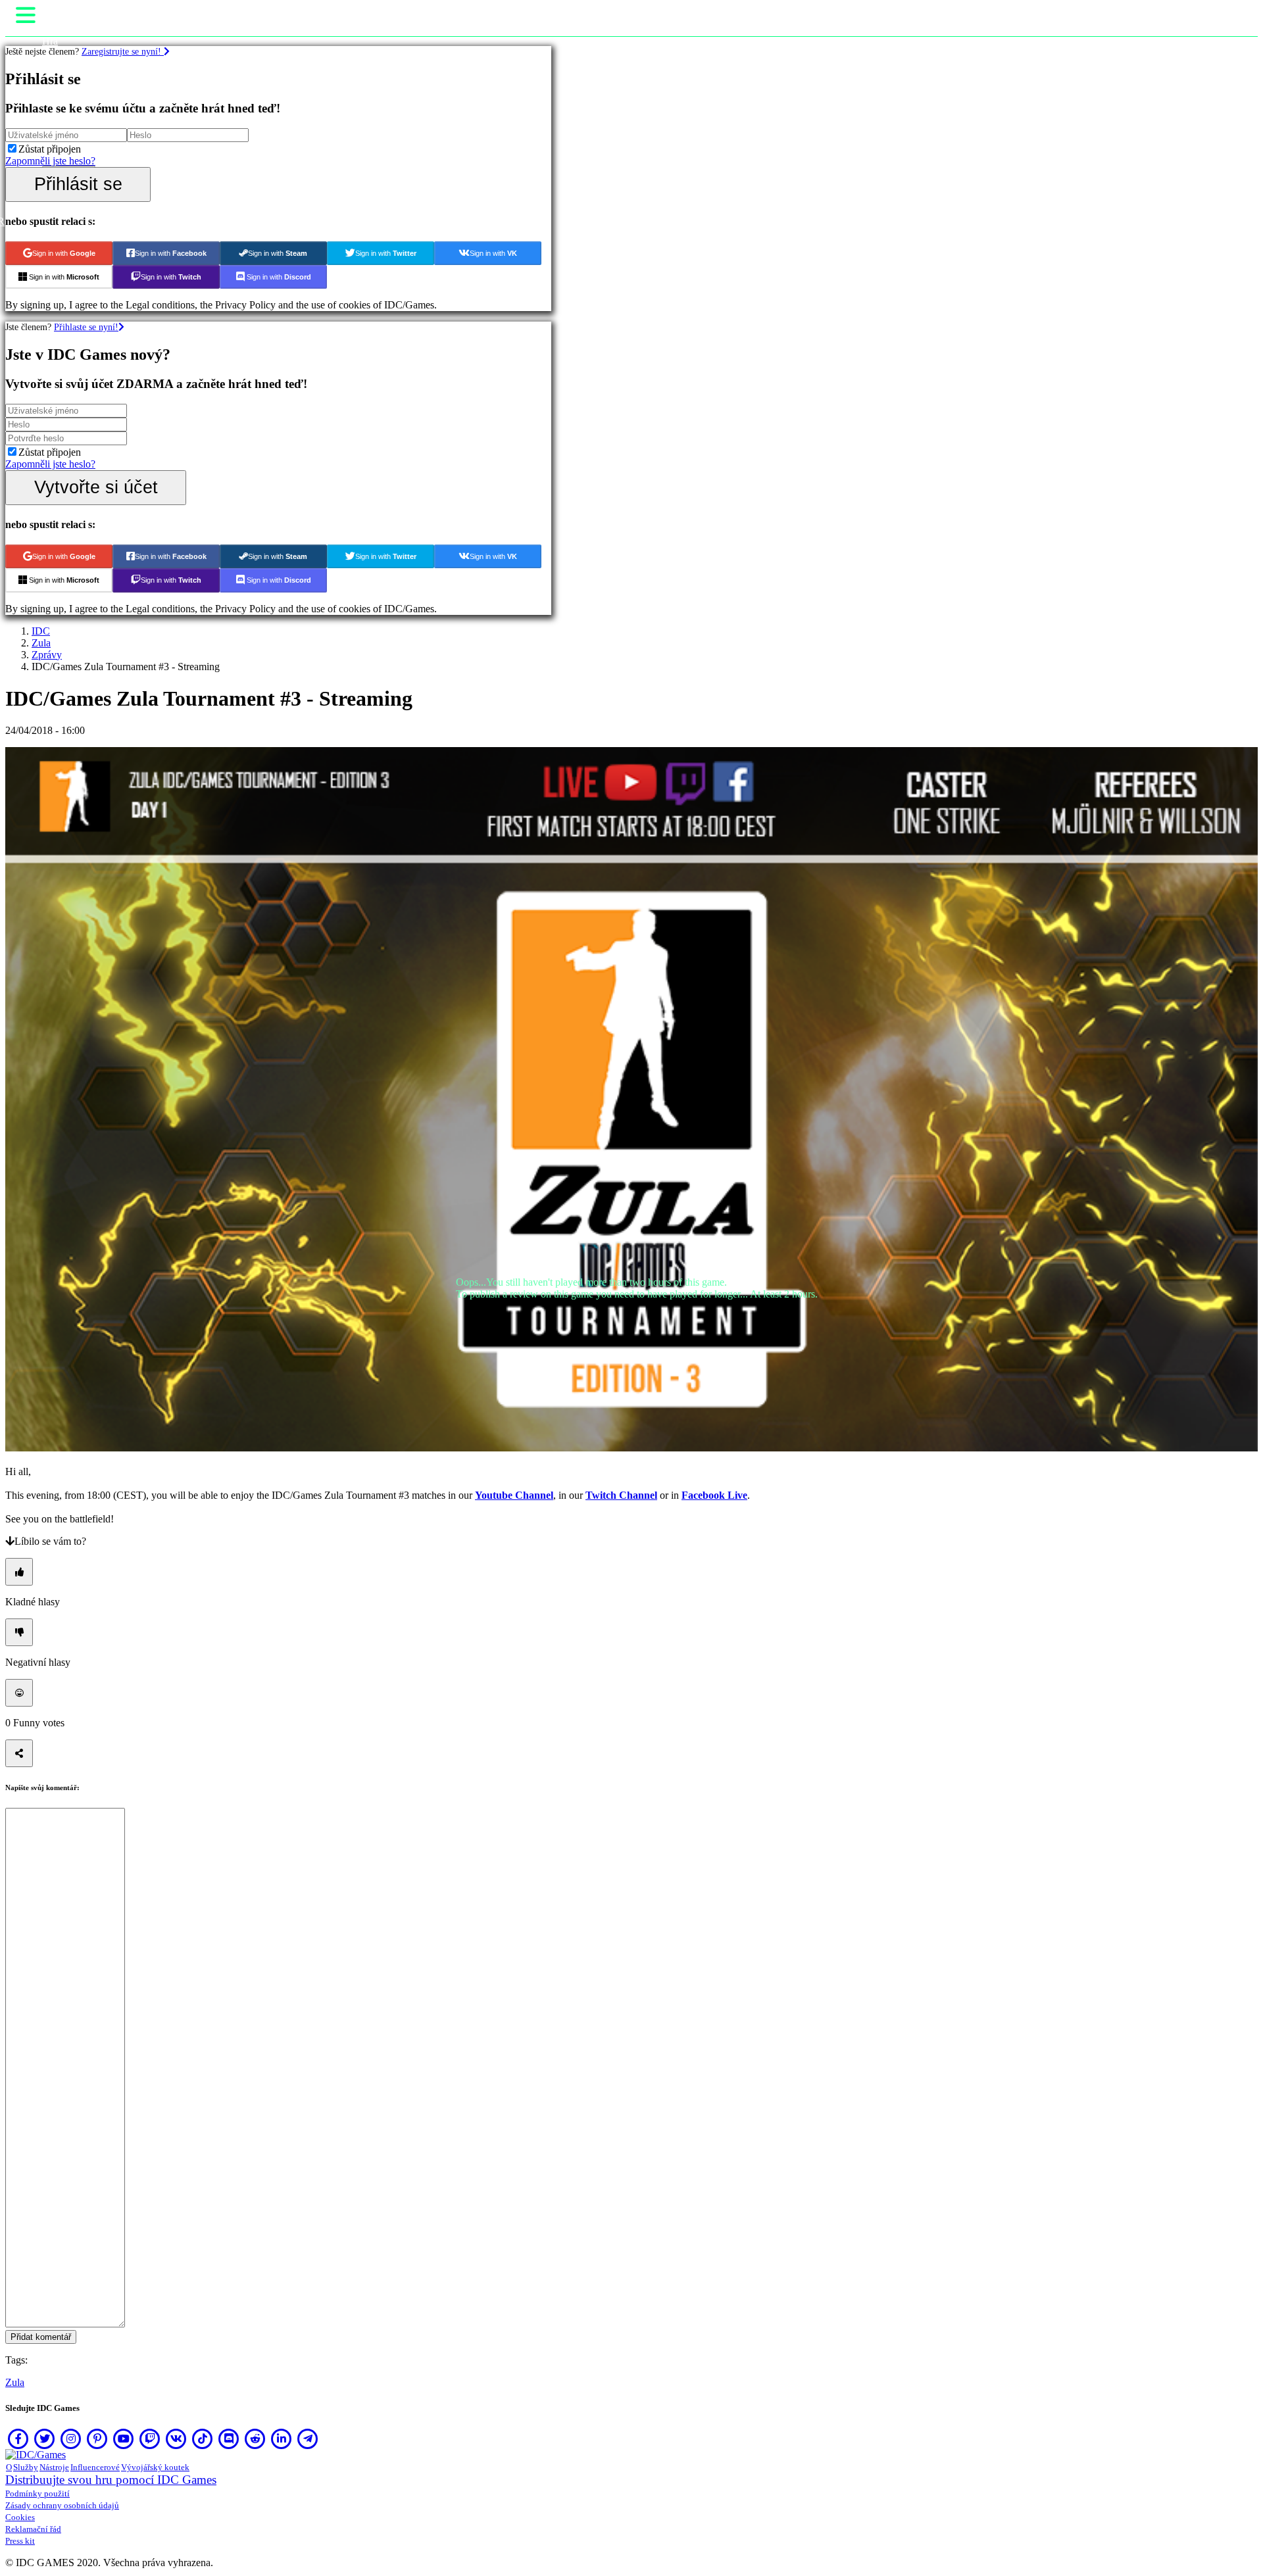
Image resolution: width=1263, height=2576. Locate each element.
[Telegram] (308, 2439)
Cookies (20, 2517)
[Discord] (229, 2439)
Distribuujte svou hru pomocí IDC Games (111, 2480)
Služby (26, 2467)
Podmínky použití (37, 2493)
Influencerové (95, 2467)
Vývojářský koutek (155, 2467)
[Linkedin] (282, 2439)
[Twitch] (150, 2439)
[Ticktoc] (203, 2439)
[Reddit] (255, 2439)
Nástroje (54, 2467)
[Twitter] (45, 2439)
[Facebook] (18, 2439)
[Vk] (176, 2439)
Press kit (20, 2541)
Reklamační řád (33, 2529)
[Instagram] (71, 2439)
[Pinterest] (97, 2439)
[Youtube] (124, 2439)
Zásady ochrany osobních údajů (62, 2505)
